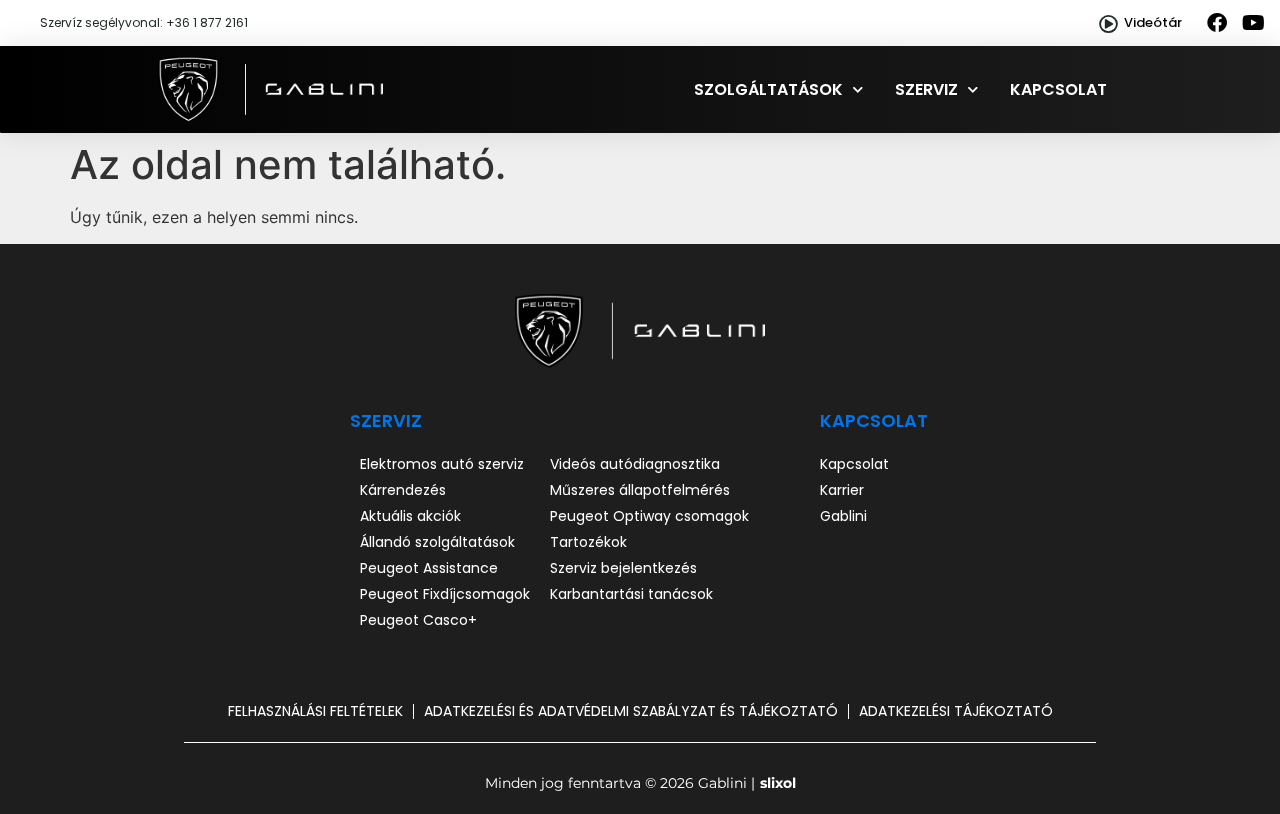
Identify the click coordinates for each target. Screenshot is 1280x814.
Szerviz (926, 89)
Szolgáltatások (768, 89)
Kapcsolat (1058, 89)
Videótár (1153, 22)
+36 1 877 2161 (207, 22)
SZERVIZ (386, 420)
